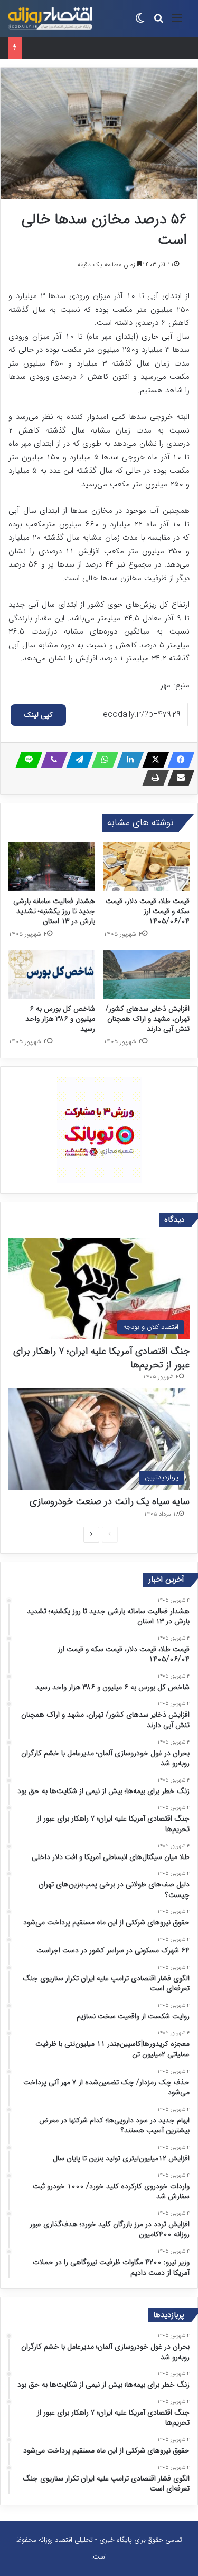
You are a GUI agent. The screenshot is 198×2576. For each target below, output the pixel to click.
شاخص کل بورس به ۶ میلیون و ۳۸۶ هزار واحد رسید (100, 48)
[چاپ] (153, 778)
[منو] (177, 22)
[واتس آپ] (102, 760)
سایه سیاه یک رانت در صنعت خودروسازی (110, 1501)
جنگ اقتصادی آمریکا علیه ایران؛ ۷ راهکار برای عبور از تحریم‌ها (101, 1358)
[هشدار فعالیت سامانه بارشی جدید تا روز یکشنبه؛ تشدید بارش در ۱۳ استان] (52, 867)
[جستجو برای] (158, 22)
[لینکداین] (127, 760)
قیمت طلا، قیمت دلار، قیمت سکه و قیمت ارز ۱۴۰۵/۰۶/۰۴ (148, 911)
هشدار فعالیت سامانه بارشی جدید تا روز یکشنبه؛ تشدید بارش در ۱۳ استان (54, 911)
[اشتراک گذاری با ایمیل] (178, 778)
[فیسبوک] (178, 760)
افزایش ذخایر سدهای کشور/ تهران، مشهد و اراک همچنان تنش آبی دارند (148, 1019)
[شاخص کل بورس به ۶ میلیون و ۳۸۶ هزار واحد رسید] (52, 974)
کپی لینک (38, 715)
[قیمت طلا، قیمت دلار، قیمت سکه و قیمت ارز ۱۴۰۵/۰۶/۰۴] (147, 867)
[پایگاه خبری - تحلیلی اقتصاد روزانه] (50, 18)
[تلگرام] (77, 760)
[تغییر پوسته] (140, 22)
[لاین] (26, 760)
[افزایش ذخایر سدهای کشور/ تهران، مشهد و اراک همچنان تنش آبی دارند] (147, 974)
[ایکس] (153, 760)
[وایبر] (51, 760)
